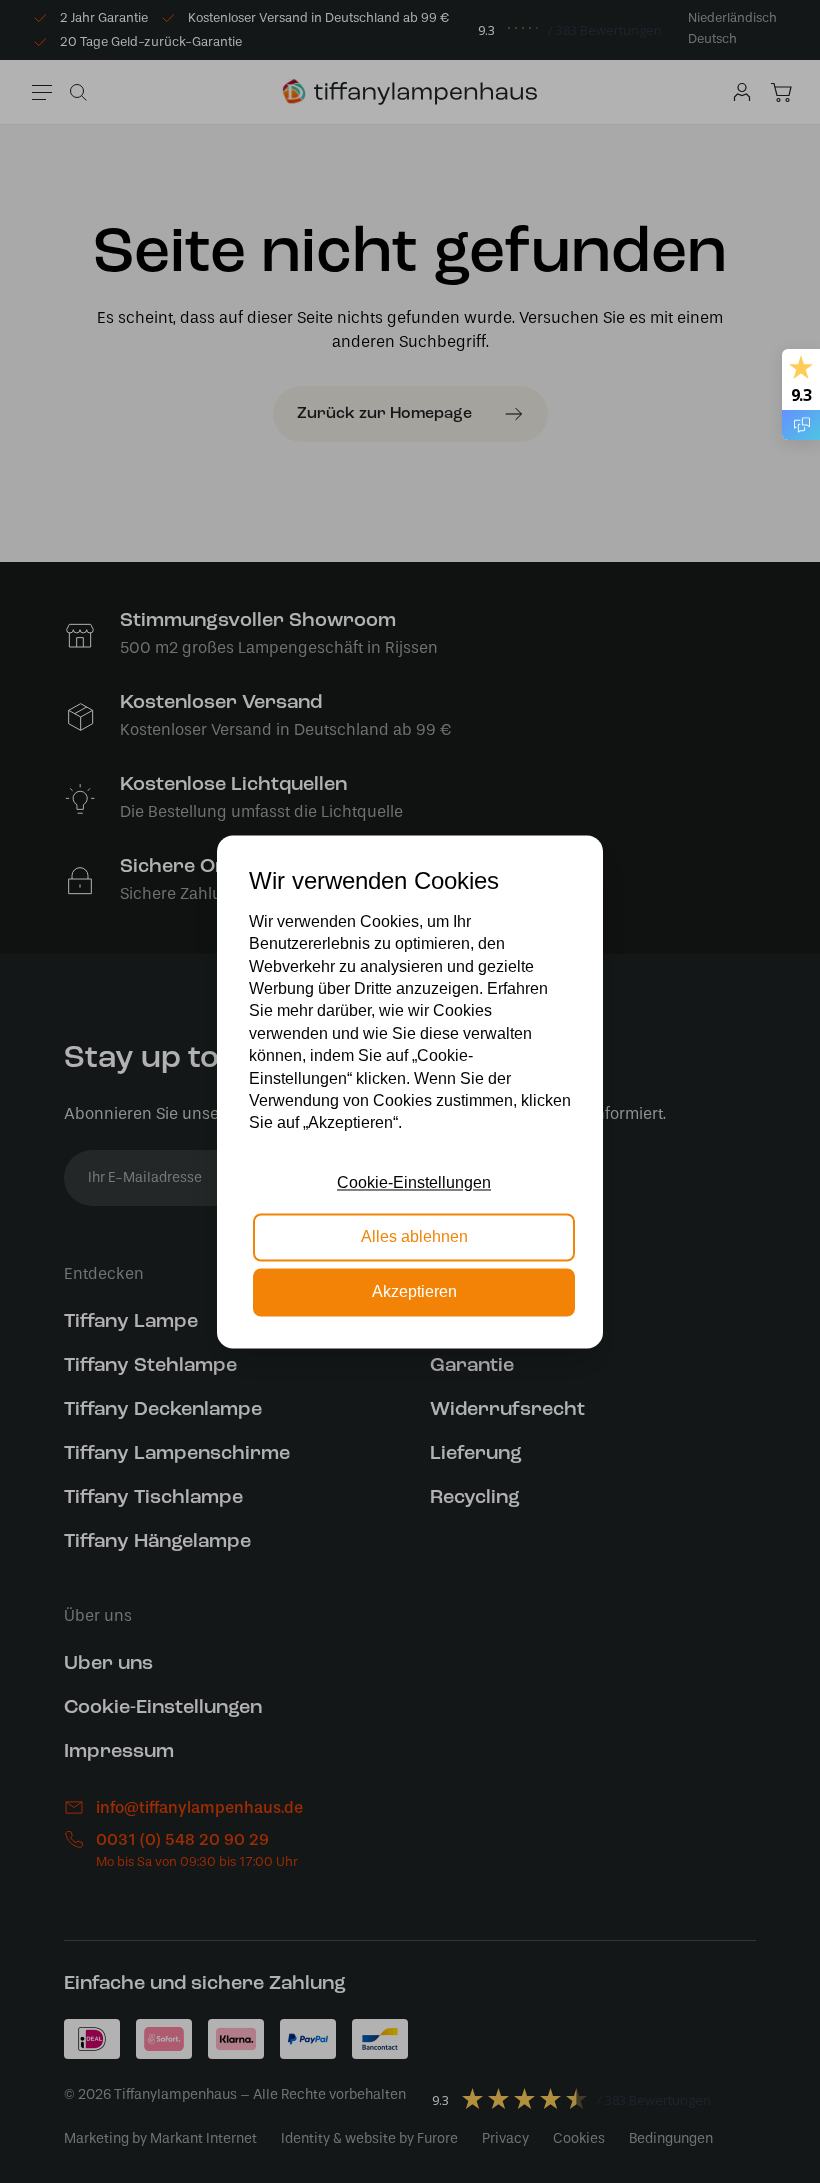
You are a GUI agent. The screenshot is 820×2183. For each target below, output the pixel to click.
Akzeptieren (414, 1291)
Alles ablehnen (414, 1237)
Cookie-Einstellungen (414, 1182)
